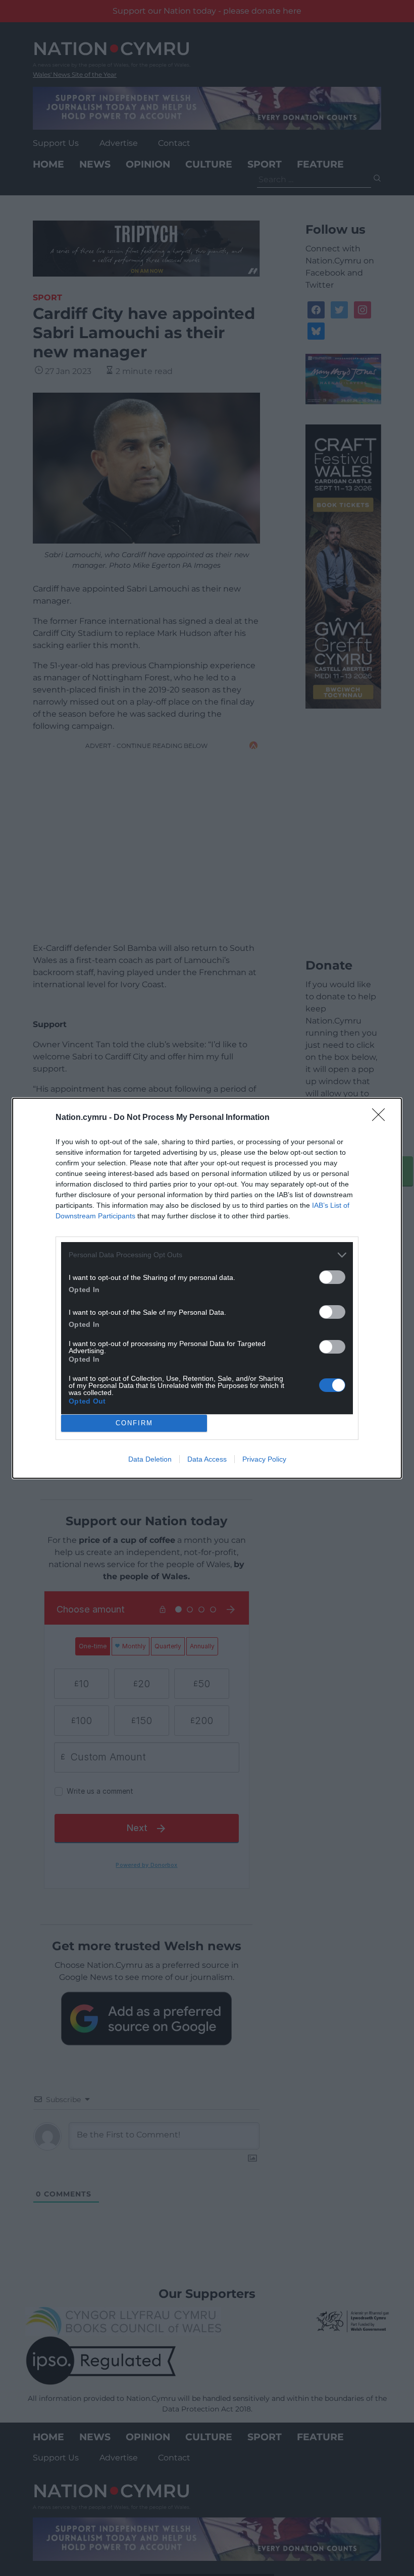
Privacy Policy (264, 1459)
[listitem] (207, 1255)
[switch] (332, 1277)
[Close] (382, 1118)
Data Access (207, 1459)
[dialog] (207, 1288)
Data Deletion (150, 1459)
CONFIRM (134, 1423)
